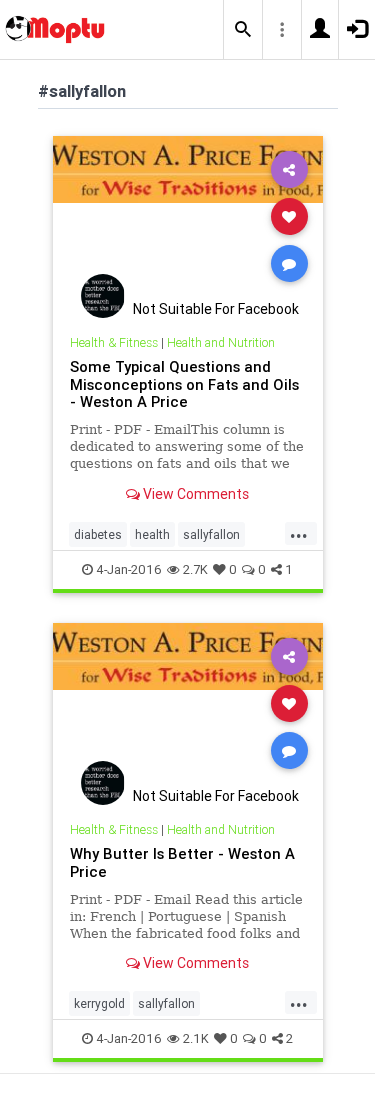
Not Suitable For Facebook (216, 309)
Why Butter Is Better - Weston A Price (182, 862)
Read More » (188, 215)
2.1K (196, 1038)
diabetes (98, 534)
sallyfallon (211, 534)
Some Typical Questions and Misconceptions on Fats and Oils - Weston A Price (184, 384)
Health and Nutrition (221, 342)
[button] (243, 30)
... (299, 533)
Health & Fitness (114, 342)
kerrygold (99, 1003)
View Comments (194, 494)
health (152, 534)
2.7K (195, 569)
